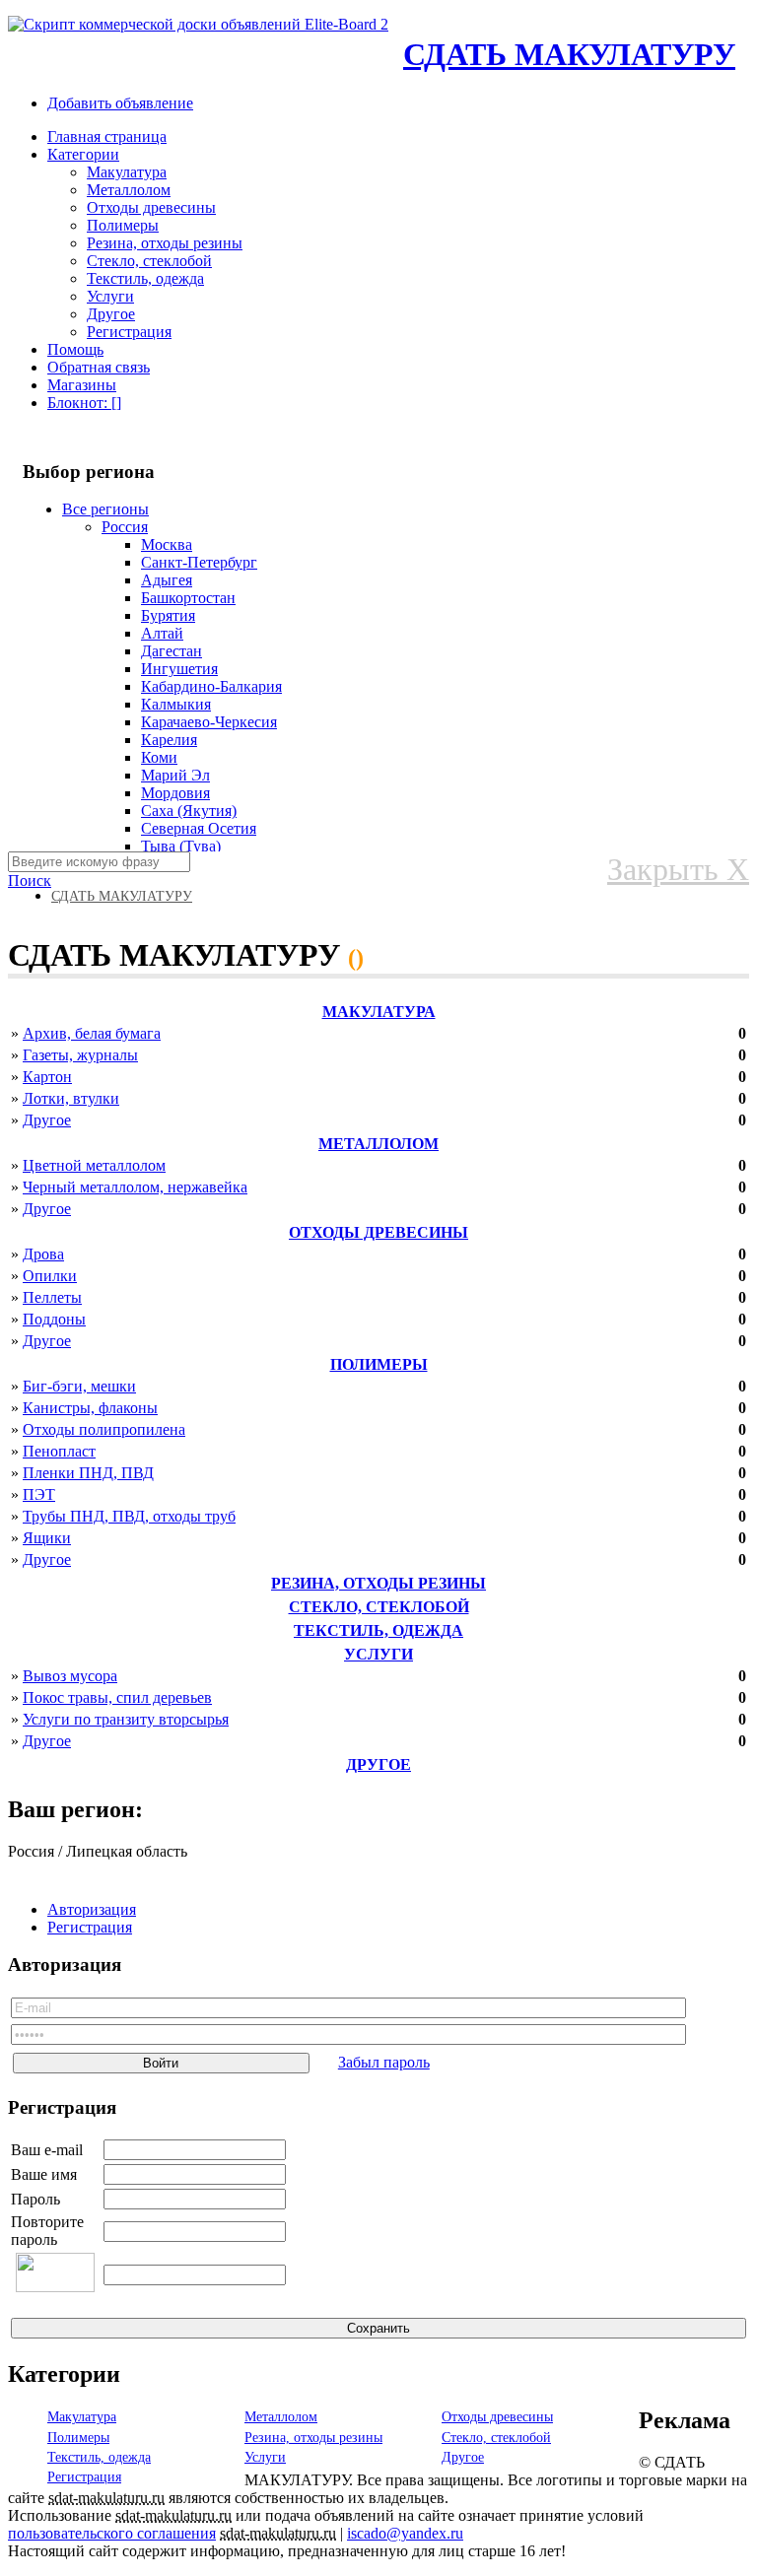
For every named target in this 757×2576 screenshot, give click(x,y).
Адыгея (167, 580)
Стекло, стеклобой (149, 261)
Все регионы (105, 509)
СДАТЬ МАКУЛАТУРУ (569, 54)
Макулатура (127, 172)
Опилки (50, 1276)
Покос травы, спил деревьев (117, 1697)
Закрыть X (678, 869)
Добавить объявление (120, 103)
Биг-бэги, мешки (79, 1386)
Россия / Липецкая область (98, 1851)
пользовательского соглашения (112, 2533)
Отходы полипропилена (104, 1429)
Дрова (43, 1254)
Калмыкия (176, 704)
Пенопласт (59, 1451)
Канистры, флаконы (90, 1408)
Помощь (75, 349)
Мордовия (175, 793)
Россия (125, 527)
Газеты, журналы (80, 1055)
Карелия (169, 740)
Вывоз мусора (70, 1676)
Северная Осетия (199, 828)
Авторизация (92, 1909)
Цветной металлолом (94, 1165)
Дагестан (172, 651)
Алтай (162, 633)
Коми (159, 757)
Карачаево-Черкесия (209, 722)
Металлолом (129, 190)
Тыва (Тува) (181, 846)
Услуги (110, 296)
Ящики (47, 1538)
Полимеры (123, 225)
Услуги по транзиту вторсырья (126, 1719)
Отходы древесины (151, 207)
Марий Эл (175, 775)
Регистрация (129, 332)
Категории (83, 154)
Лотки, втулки (71, 1098)
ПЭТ (39, 1494)
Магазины (82, 385)
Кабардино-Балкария (211, 686)
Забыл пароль (384, 2062)
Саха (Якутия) (189, 811)
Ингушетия (179, 669)
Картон (47, 1077)
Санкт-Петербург (199, 562)
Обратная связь (99, 367)
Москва (167, 544)
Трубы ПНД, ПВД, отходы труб (129, 1516)
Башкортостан (188, 598)
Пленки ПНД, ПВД (88, 1473)
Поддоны (54, 1319)
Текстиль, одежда (145, 278)
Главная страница (107, 136)
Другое (111, 314)
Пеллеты (52, 1297)
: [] (84, 403)
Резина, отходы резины (165, 243)
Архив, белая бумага (92, 1033)
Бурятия (168, 615)
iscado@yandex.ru (405, 2533)
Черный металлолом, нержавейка (135, 1187)
